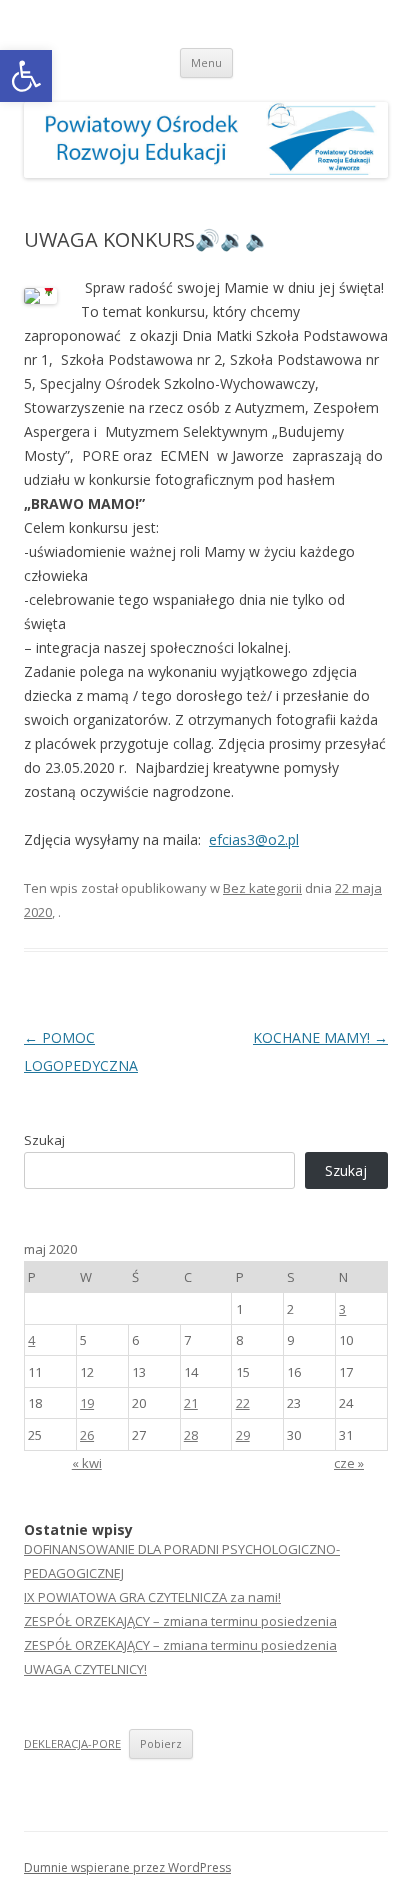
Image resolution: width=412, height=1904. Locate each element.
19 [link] (87, 1403)
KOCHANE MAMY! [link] (320, 1037)
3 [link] (342, 1309)
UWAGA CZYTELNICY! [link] (85, 1669)
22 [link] (243, 1403)
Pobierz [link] (161, 1743)
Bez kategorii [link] (262, 888)
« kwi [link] (87, 1463)
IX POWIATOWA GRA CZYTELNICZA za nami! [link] (152, 1597)
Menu (206, 62)
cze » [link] (349, 1463)
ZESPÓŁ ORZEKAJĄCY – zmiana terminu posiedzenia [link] (180, 1621)
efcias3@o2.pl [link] (254, 839)
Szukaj (44, 1140)
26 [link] (87, 1435)
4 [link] (31, 1340)
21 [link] (191, 1403)
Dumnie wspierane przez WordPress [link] (127, 1867)
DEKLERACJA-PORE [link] (72, 1743)
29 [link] (243, 1435)
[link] (26, 76)
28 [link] (191, 1435)
